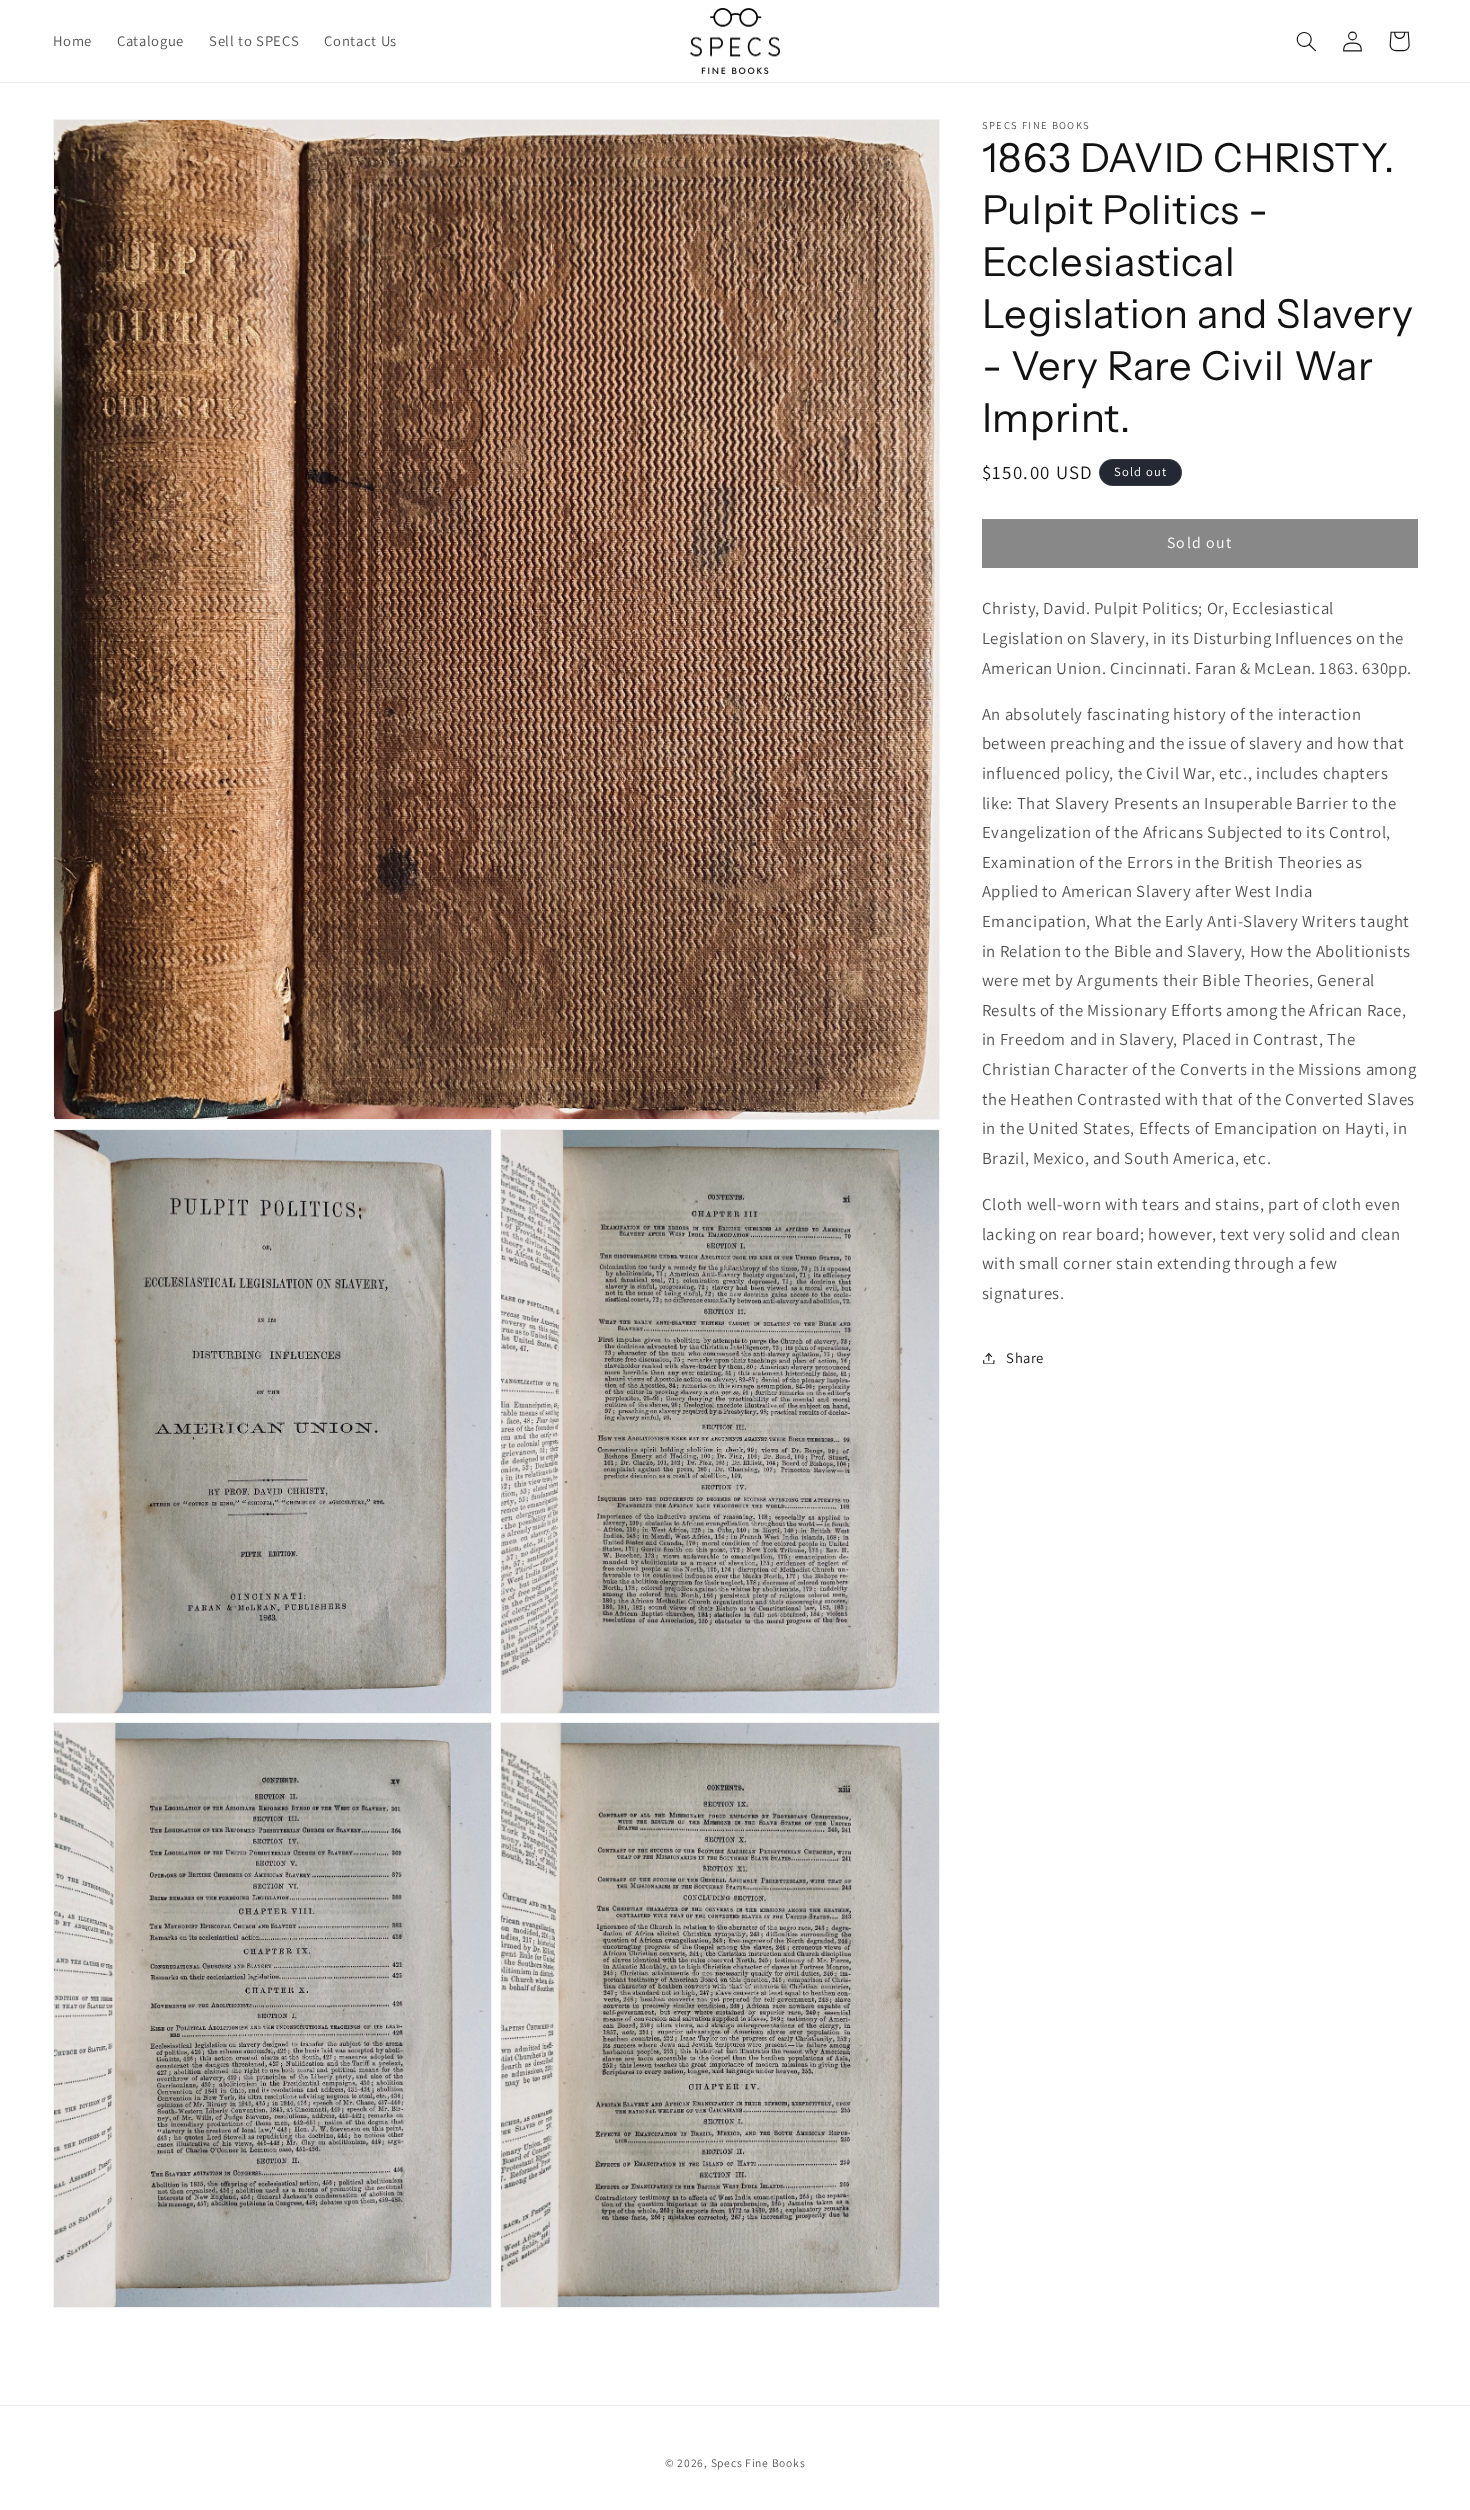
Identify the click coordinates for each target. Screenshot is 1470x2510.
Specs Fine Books (758, 2462)
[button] (1306, 41)
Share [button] (1025, 1357)
